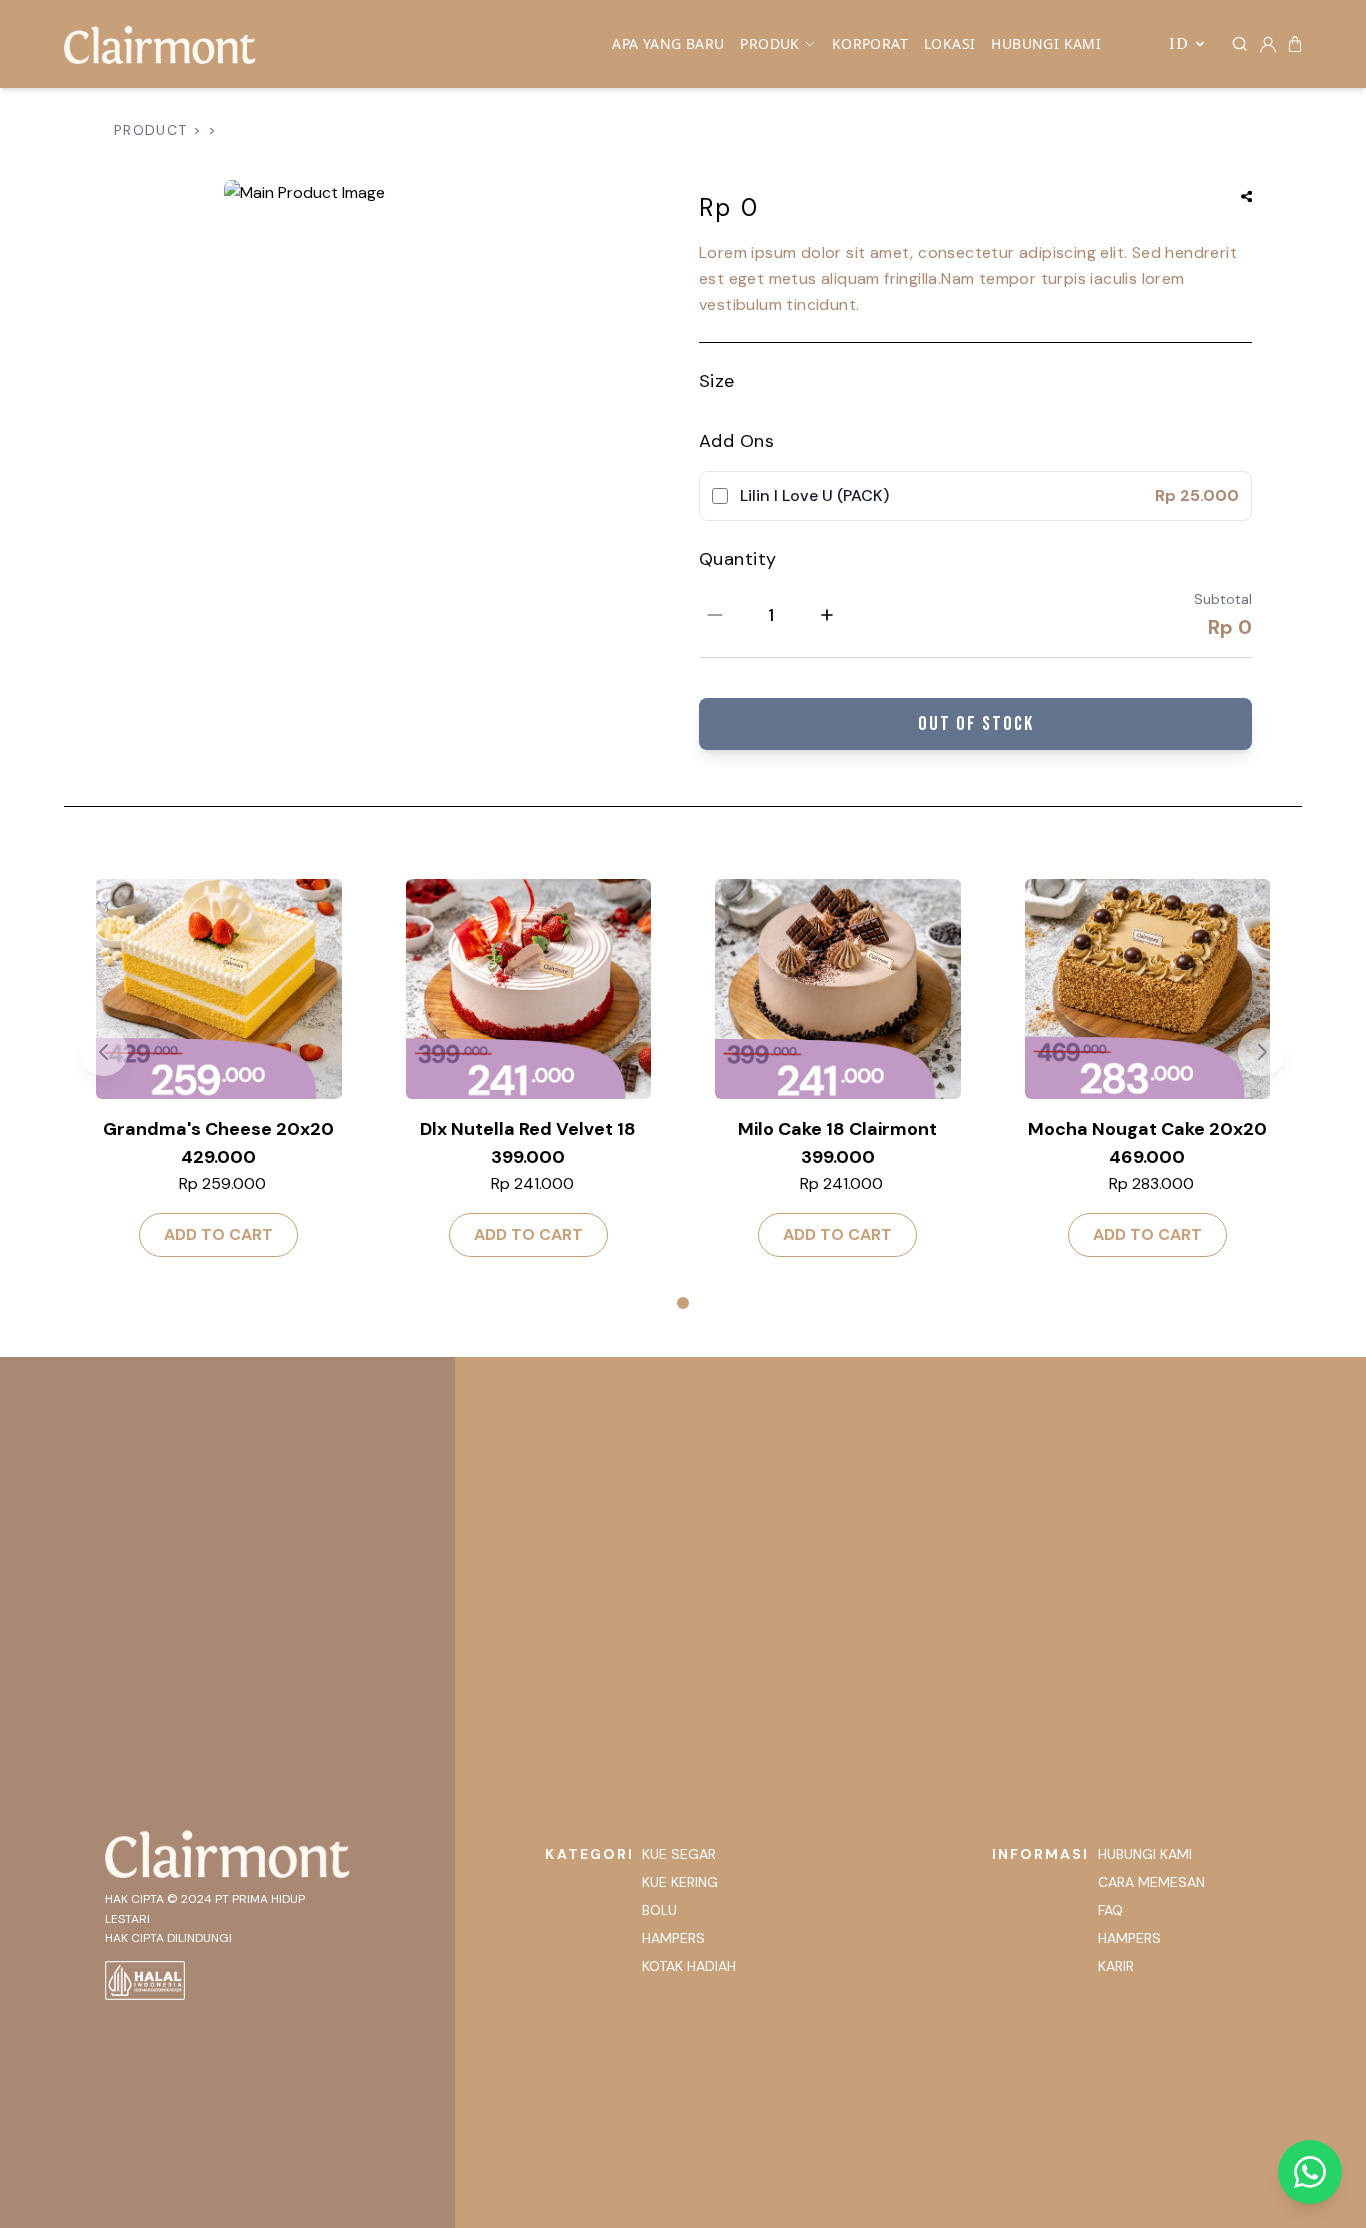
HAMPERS (673, 1938)
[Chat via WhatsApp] (1310, 2172)
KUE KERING (680, 1882)
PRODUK (769, 43)
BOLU (659, 1910)
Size (717, 381)
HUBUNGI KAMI (1046, 43)
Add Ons (736, 441)
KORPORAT (870, 43)
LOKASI (949, 43)
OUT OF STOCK (976, 724)
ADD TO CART (218, 1234)
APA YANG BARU (668, 43)
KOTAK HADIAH (689, 1966)
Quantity (738, 559)
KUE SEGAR (679, 1854)
